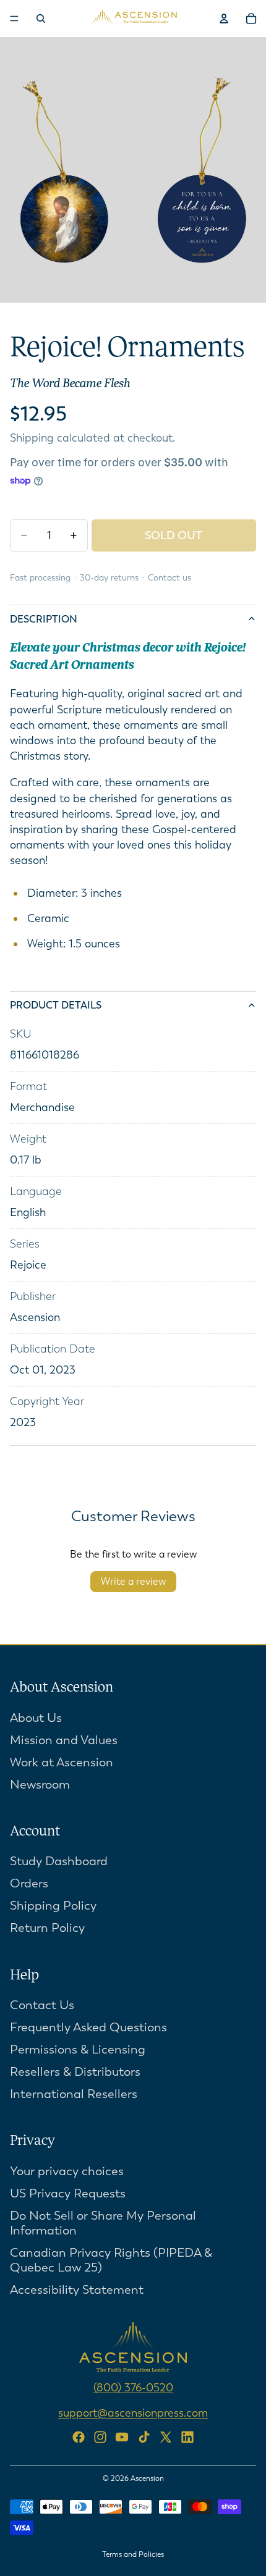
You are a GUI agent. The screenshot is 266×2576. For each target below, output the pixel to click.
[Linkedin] (187, 2436)
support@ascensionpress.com (133, 2413)
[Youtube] (122, 2436)
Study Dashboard (59, 1861)
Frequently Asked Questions (88, 2027)
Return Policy (47, 1928)
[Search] (41, 19)
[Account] (224, 19)
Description (44, 619)
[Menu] (14, 19)
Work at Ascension (62, 1762)
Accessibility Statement (77, 2290)
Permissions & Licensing (78, 2049)
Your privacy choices (67, 2171)
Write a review (133, 1581)
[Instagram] (100, 2436)
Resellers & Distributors (75, 2072)
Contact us (169, 578)
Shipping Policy (53, 1906)
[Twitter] (166, 2436)
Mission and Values (64, 1739)
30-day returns (109, 578)
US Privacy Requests (68, 2193)
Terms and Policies (133, 2554)
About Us (36, 1717)
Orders (29, 1883)
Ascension (147, 2478)
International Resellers (74, 2094)
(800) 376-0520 (133, 2388)
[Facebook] (79, 2436)
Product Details (56, 1005)
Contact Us (42, 2005)
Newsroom (40, 1784)
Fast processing (40, 578)
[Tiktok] (144, 2436)
